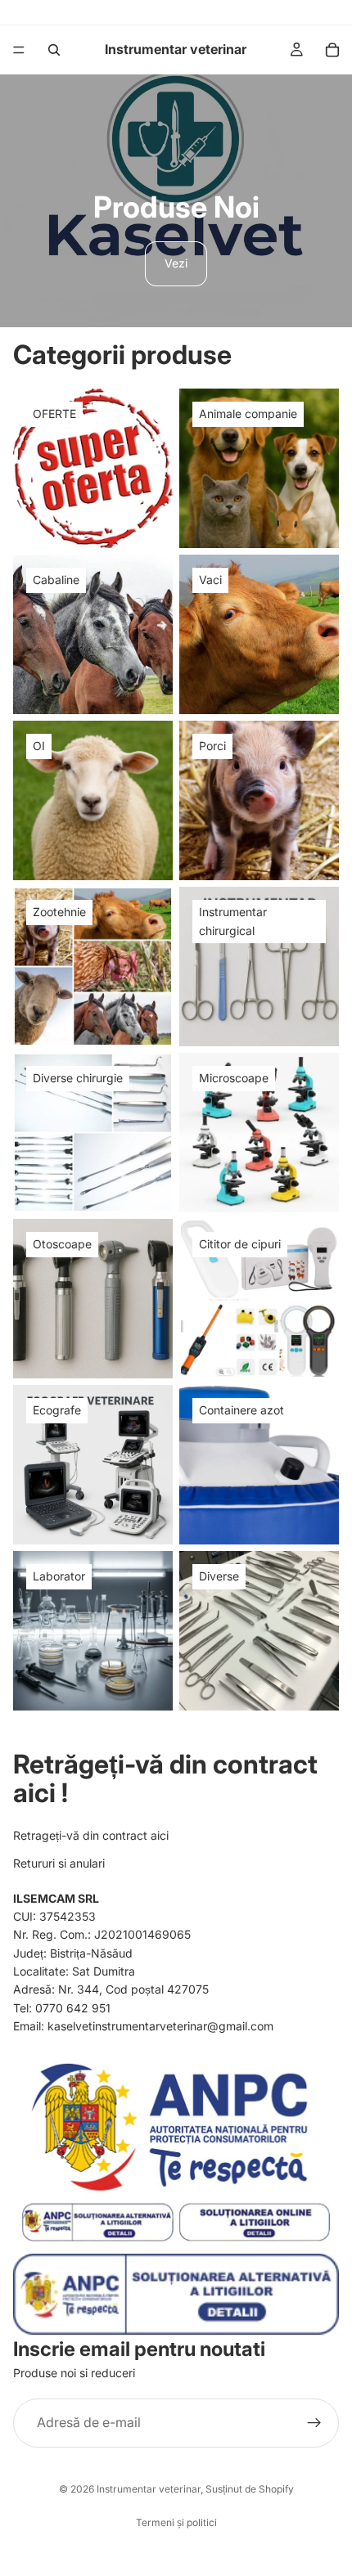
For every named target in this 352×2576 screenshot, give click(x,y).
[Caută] (54, 50)
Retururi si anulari (59, 1863)
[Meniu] (19, 50)
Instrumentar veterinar (149, 2489)
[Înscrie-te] (314, 2423)
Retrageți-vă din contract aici (91, 1835)
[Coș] (332, 50)
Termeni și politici (176, 2522)
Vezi (176, 263)
